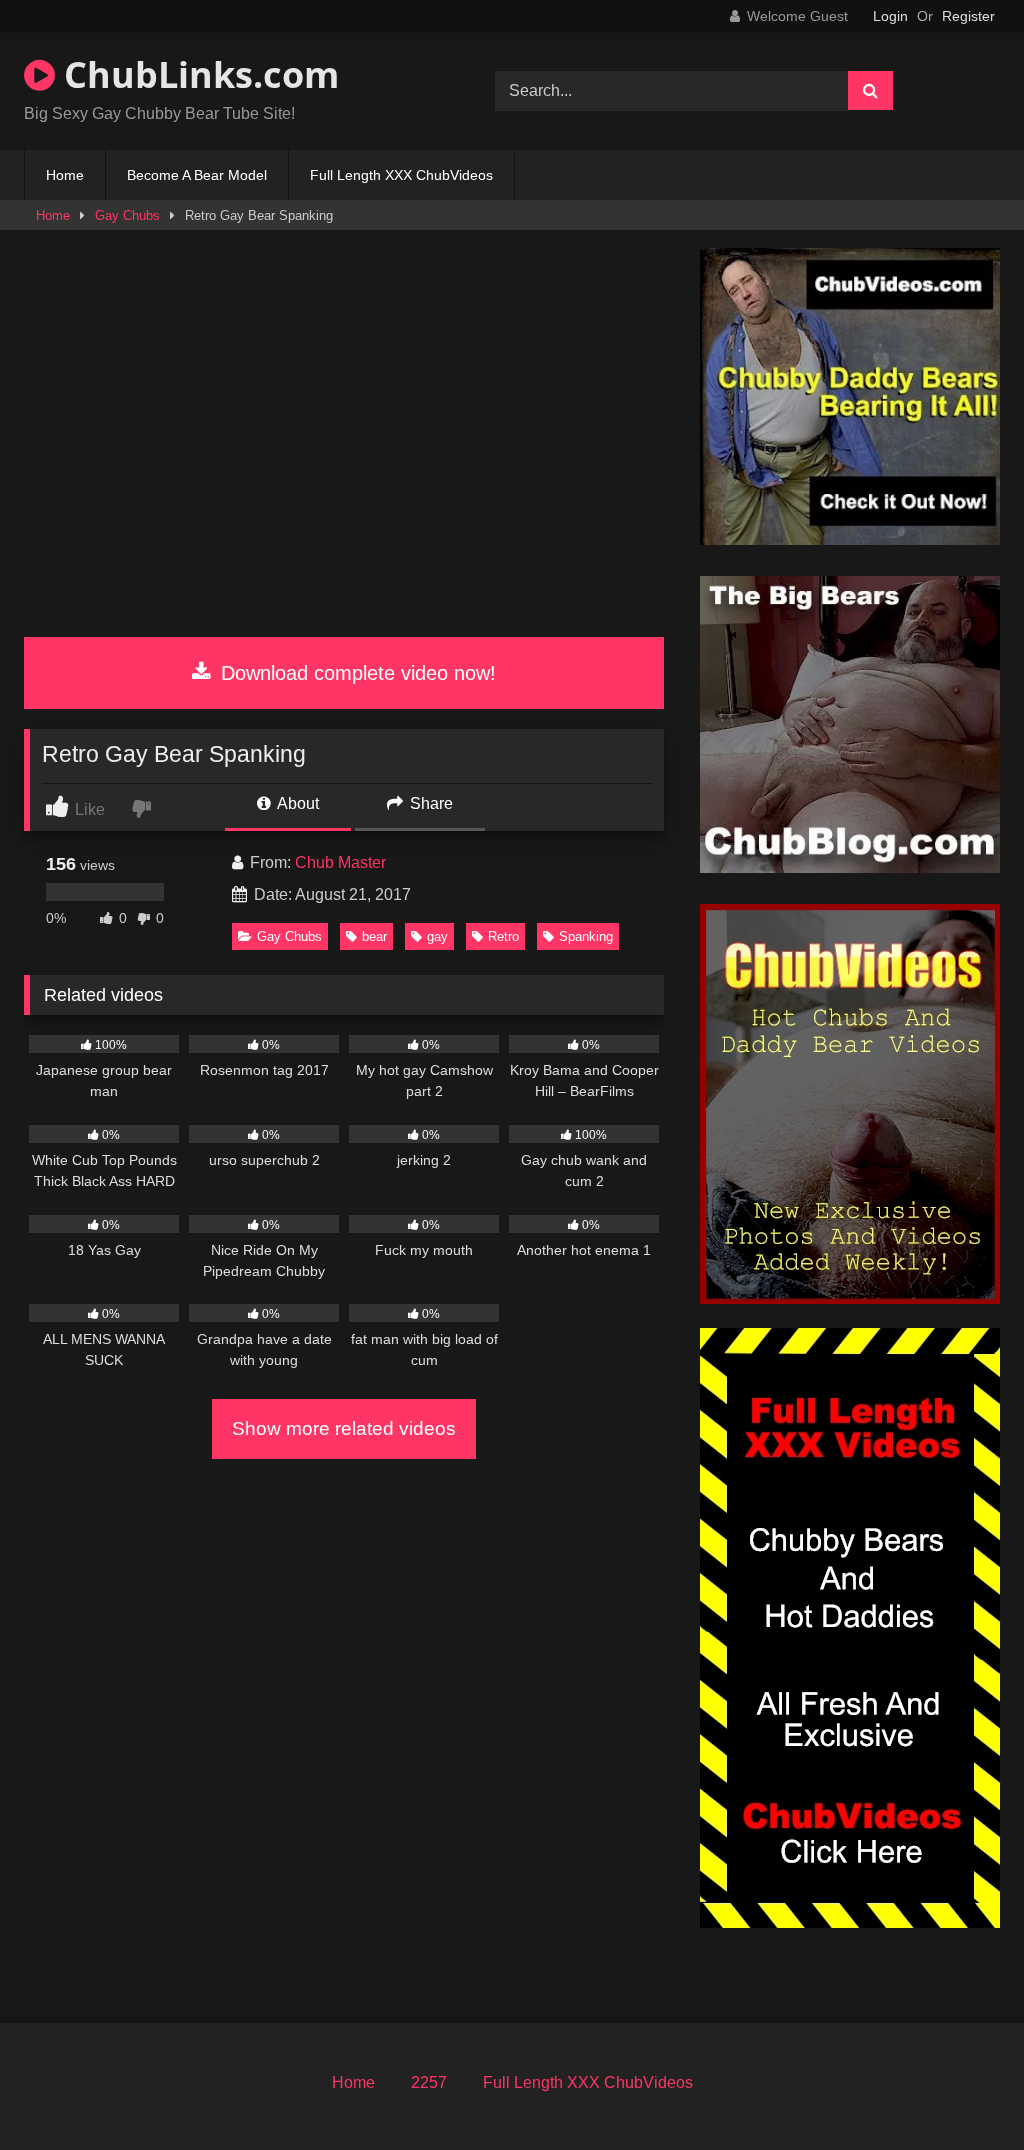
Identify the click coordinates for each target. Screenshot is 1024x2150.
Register (968, 16)
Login (890, 16)
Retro (503, 936)
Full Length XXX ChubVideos (401, 175)
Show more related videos (344, 1428)
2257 (429, 2082)
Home (65, 175)
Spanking (586, 936)
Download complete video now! (355, 673)
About (296, 803)
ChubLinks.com (197, 74)
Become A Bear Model (197, 175)
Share (429, 803)
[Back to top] (962, 2090)
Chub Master (340, 862)
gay (437, 936)
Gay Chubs (127, 215)
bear (374, 936)
